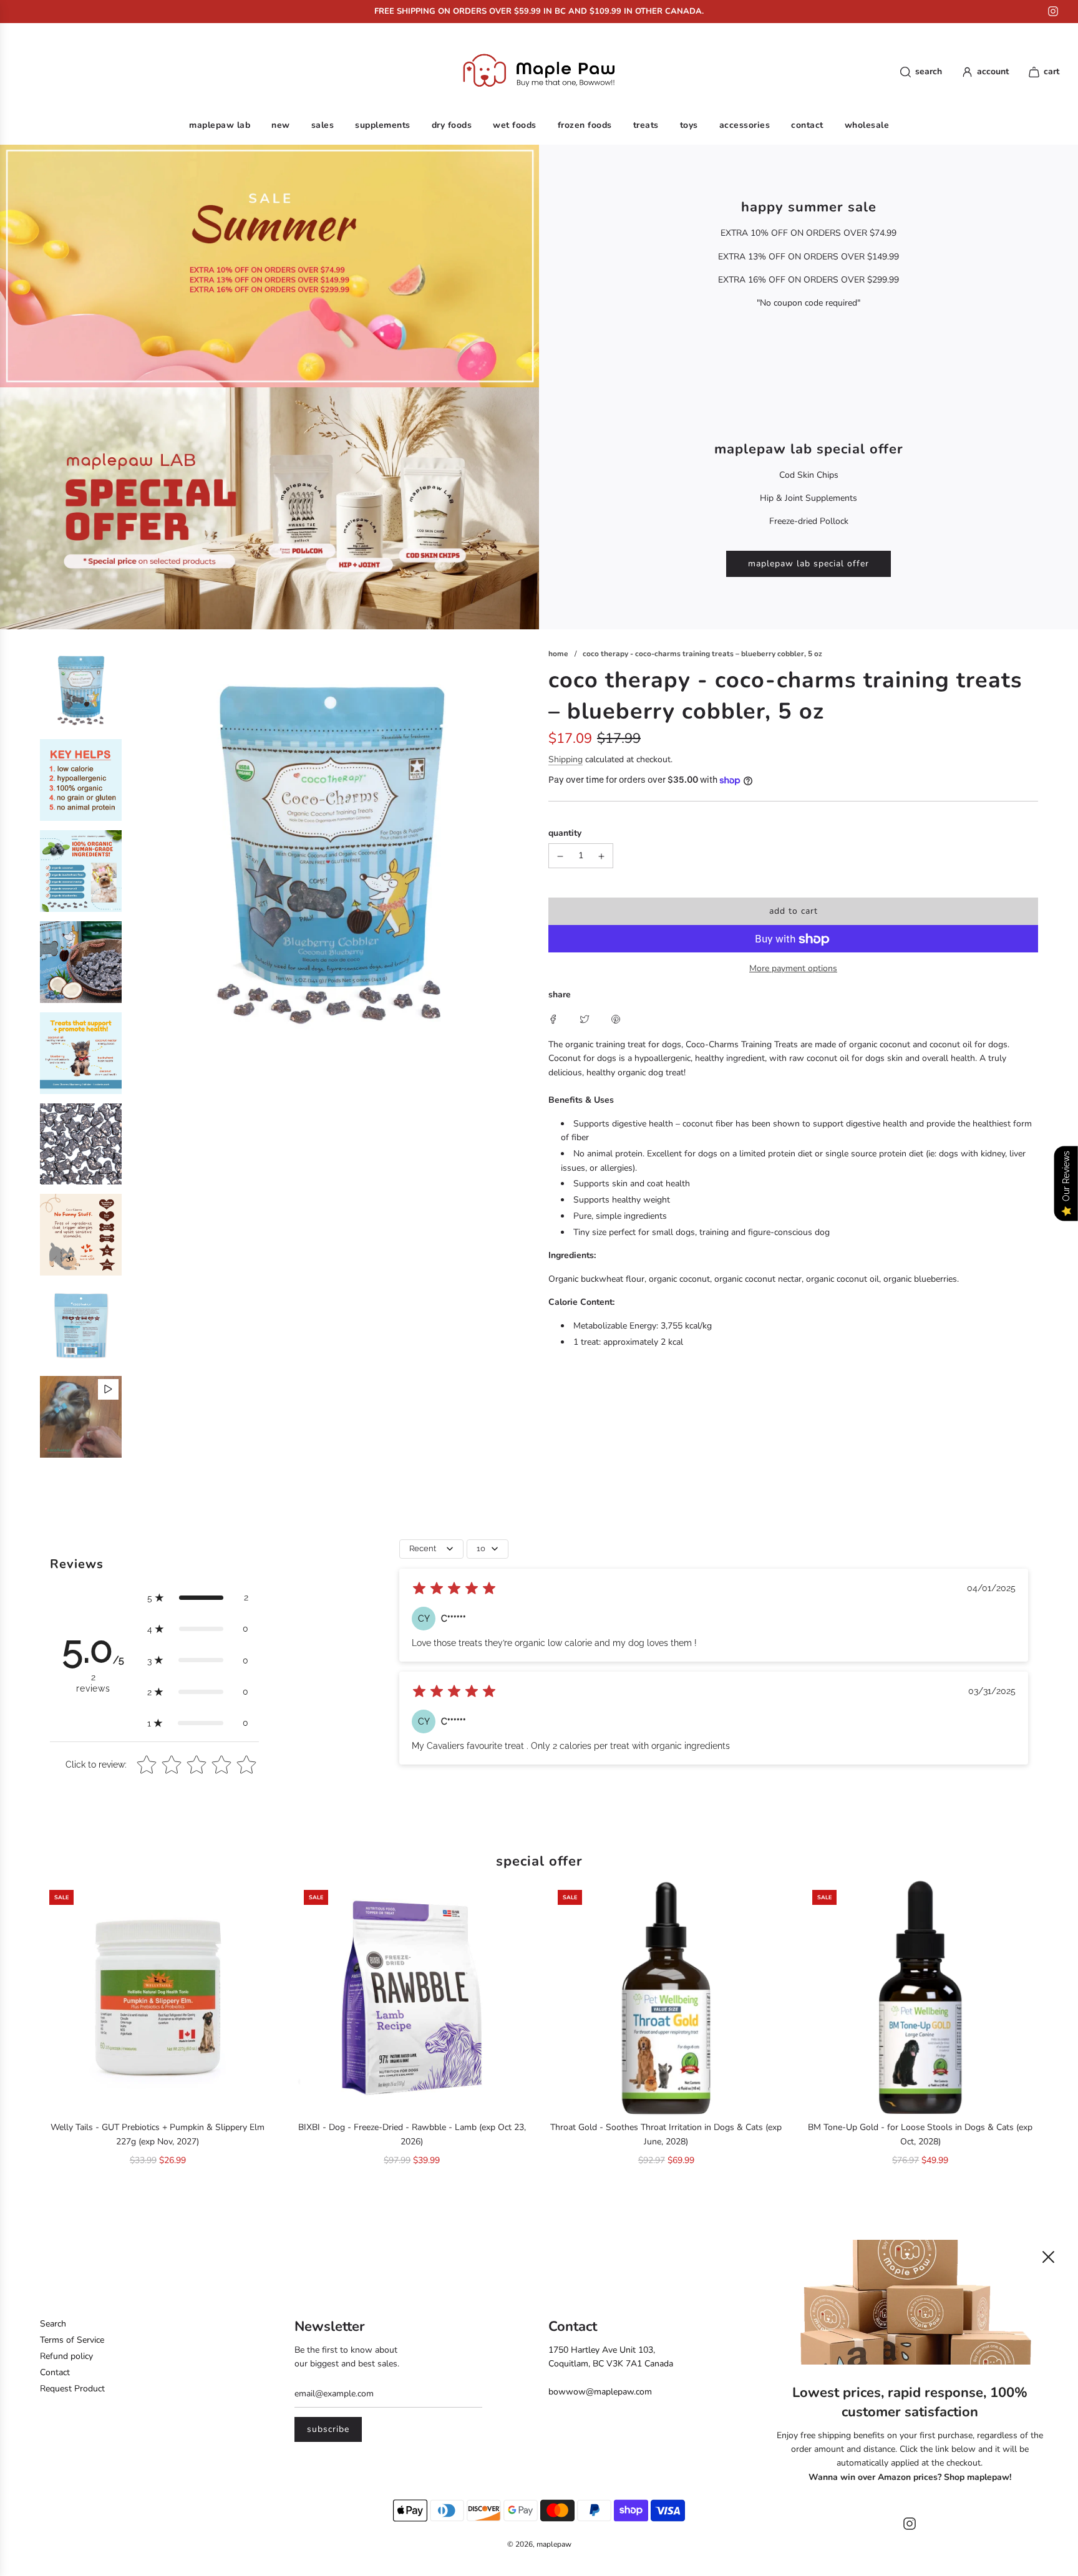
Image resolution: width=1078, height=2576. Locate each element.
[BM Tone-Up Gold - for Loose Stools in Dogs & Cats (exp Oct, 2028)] (921, 1998)
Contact (55, 2372)
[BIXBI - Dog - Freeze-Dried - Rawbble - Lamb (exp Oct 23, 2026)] (412, 1998)
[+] (601, 856)
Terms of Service (72, 2340)
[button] (198, 1597)
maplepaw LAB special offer (808, 564)
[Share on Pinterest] (616, 1019)
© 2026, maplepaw (539, 2544)
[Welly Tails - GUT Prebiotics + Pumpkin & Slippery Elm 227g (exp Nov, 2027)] (158, 1998)
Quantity (565, 833)
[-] (560, 856)
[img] (454, 1590)
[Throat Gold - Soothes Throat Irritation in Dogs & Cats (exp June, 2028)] (666, 1998)
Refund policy (66, 2356)
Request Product (72, 2389)
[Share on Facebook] (553, 1019)
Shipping (566, 760)
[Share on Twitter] (585, 1019)
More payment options (793, 969)
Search (53, 2324)
